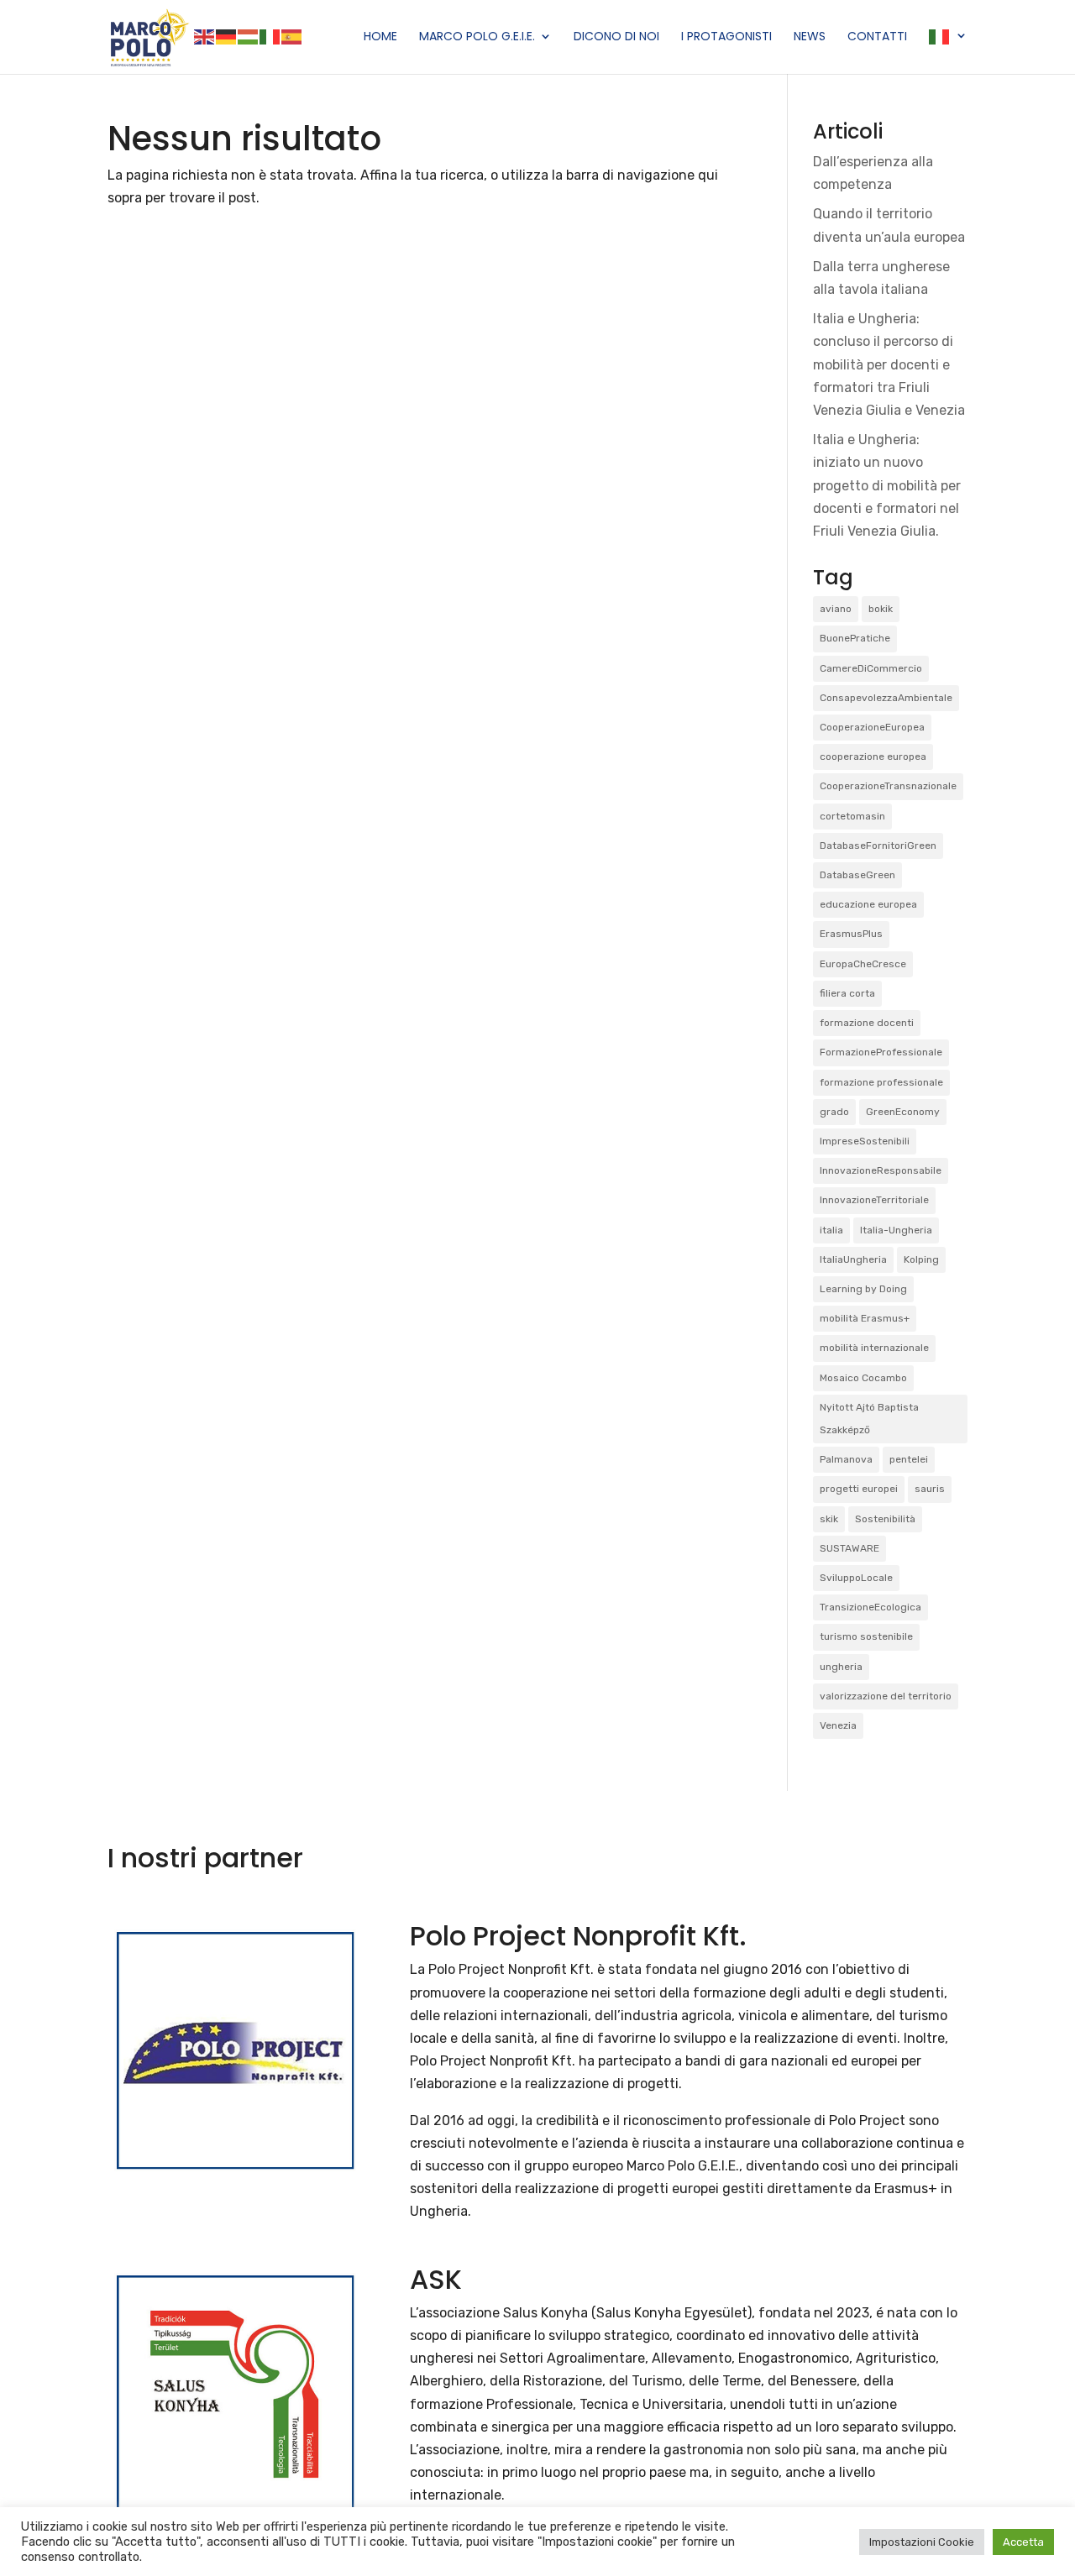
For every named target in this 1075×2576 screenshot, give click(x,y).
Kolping (921, 1259)
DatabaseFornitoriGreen (878, 846)
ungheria (841, 1667)
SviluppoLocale (856, 1578)
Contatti (877, 37)
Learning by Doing (863, 1289)
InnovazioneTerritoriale (874, 1200)
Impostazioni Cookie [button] (922, 2542)
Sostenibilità (885, 1519)
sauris (930, 1489)
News (810, 37)
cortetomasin (852, 816)
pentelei (909, 1459)
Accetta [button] (1023, 2542)
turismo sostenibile (866, 1636)
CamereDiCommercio (871, 668)
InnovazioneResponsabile (881, 1170)
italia (831, 1230)
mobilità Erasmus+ (865, 1318)
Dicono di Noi (616, 37)
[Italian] (270, 36)
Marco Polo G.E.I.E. (477, 37)
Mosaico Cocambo (863, 1378)
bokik (881, 609)
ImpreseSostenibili (865, 1141)
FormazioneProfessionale (881, 1052)
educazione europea (868, 904)
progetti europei (859, 1489)
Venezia (838, 1725)
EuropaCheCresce (863, 964)
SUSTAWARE (850, 1548)
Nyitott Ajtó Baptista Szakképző (869, 1419)
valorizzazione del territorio (886, 1696)
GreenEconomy (903, 1112)
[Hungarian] (249, 36)
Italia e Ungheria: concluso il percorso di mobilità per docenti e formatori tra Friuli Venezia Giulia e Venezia (889, 364)
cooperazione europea (873, 757)
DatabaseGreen (857, 875)
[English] (205, 36)
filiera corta (847, 993)
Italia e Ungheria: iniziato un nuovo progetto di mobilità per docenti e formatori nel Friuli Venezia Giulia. (887, 485)
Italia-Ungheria (896, 1230)
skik (829, 1519)
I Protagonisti (726, 37)
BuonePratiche (855, 638)
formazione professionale (881, 1082)
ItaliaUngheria (853, 1259)
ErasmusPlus (851, 934)
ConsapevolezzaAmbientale (886, 698)
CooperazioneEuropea (872, 727)
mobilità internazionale (874, 1348)
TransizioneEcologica (870, 1607)
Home (380, 37)
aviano (836, 609)
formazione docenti (867, 1023)
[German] (227, 36)
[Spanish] (292, 36)
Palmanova (846, 1459)
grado (834, 1112)
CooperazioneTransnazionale (888, 786)
